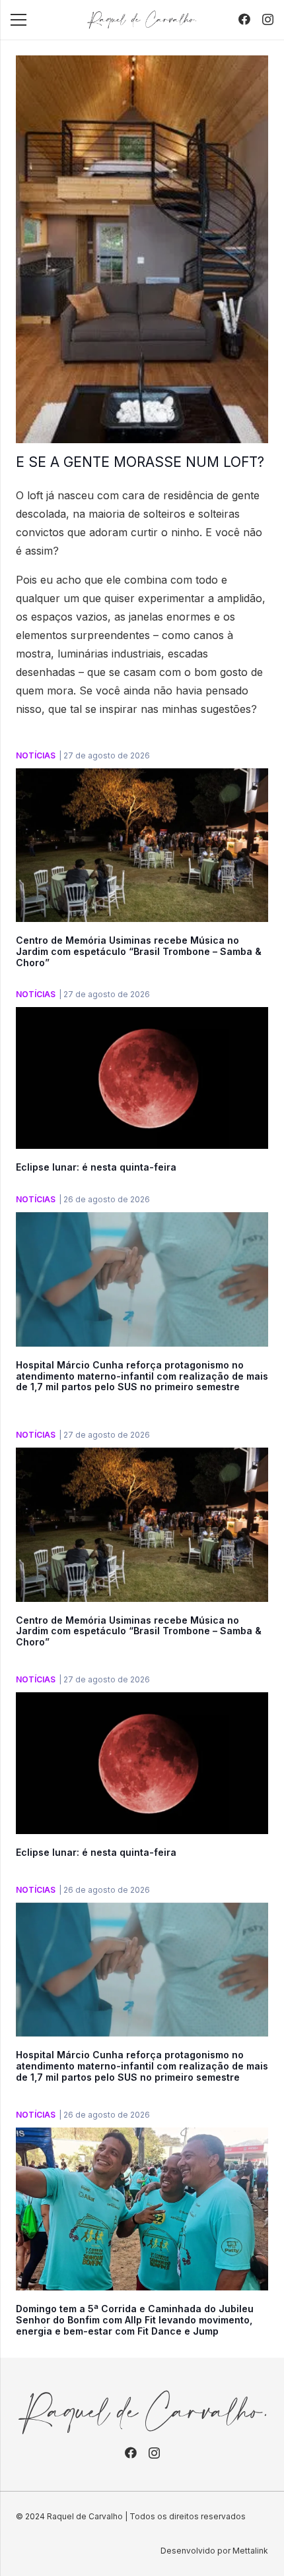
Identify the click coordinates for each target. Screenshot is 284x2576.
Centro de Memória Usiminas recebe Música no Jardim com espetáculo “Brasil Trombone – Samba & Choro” (139, 951)
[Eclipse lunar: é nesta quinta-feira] (142, 1016)
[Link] (142, 20)
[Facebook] (244, 19)
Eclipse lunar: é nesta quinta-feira (96, 1167)
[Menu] (18, 20)
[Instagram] (268, 20)
